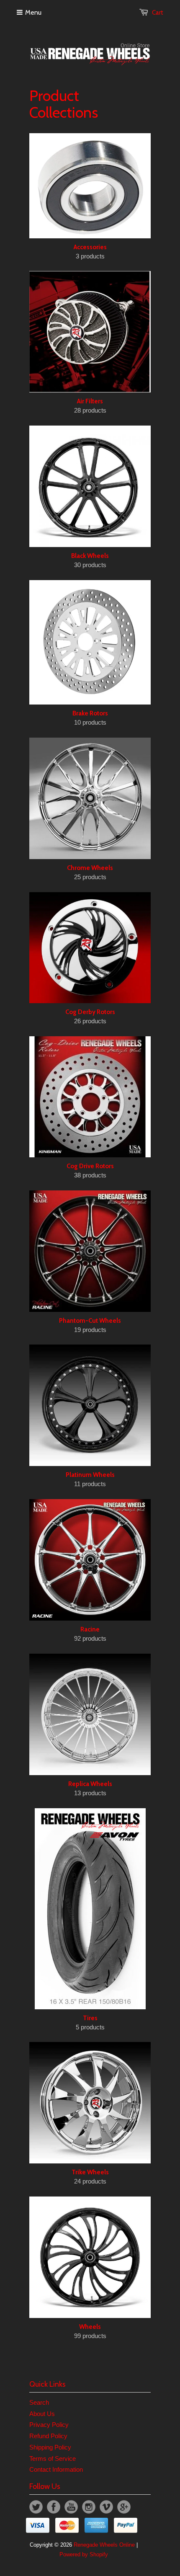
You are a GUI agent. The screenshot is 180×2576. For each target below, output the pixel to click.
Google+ (124, 2507)
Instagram (89, 2507)
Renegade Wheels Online (104, 2545)
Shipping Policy (50, 2447)
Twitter (36, 2507)
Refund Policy (48, 2436)
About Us (42, 2414)
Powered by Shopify (84, 2554)
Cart (158, 13)
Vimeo (106, 2507)
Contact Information (56, 2469)
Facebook (54, 2507)
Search (39, 2402)
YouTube (71, 2507)
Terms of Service (53, 2459)
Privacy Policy (49, 2425)
